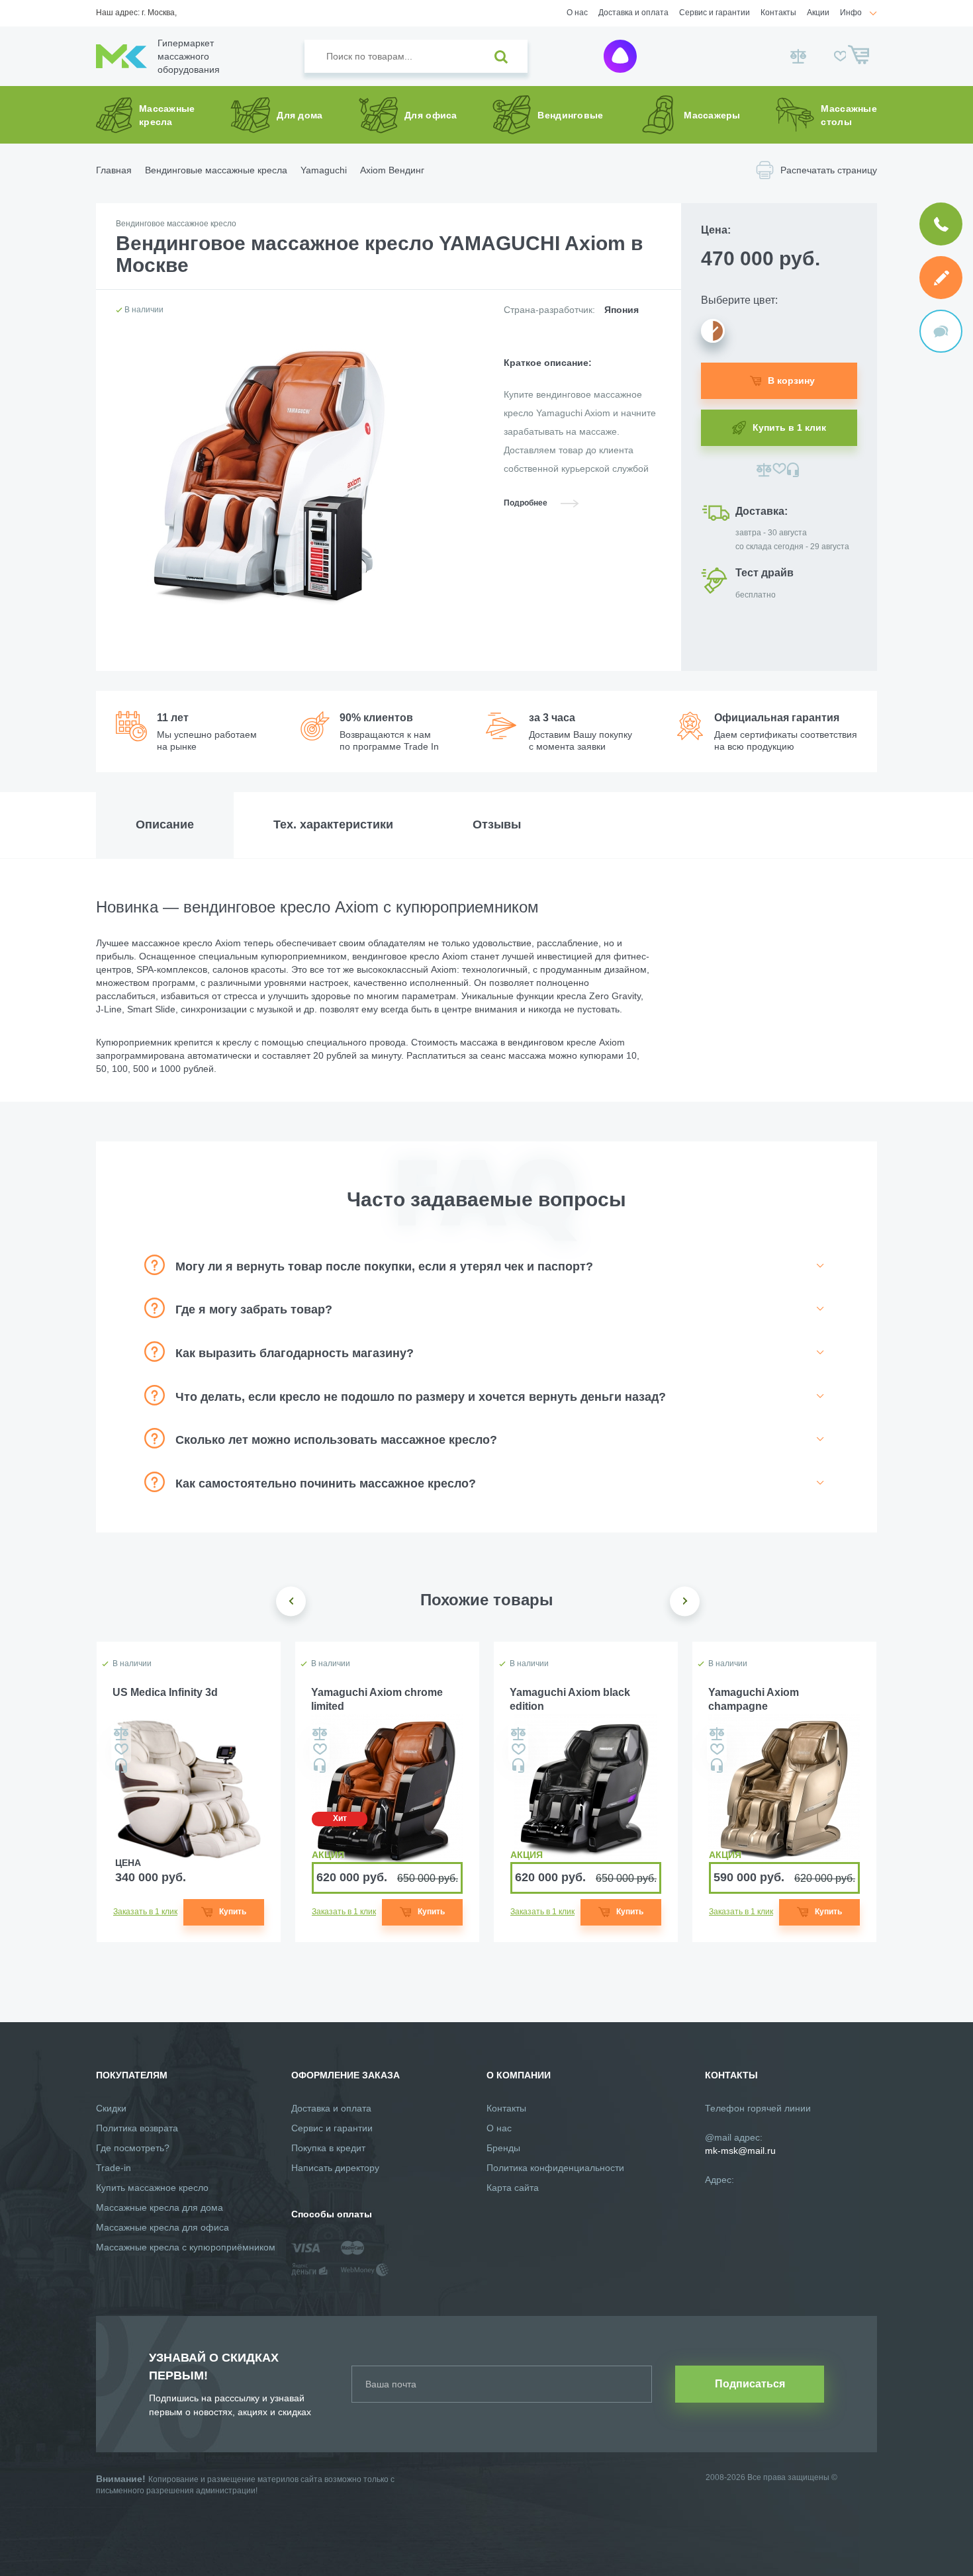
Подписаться (750, 2384)
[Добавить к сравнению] (764, 470)
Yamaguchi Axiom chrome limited (377, 1699)
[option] (189, 1792)
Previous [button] (291, 1601)
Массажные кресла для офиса (162, 2227)
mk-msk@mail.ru (740, 2151)
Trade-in (114, 2168)
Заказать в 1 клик (145, 1912)
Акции (818, 13)
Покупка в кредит (328, 2148)
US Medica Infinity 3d (165, 1692)
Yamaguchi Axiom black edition (570, 1699)
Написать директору (335, 2168)
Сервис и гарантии (715, 13)
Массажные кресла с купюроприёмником (186, 2247)
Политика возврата (137, 2128)
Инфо (851, 13)
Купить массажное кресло (152, 2188)
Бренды (503, 2148)
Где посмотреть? (133, 2148)
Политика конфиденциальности (555, 2168)
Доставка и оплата (633, 13)
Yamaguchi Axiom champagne (754, 1699)
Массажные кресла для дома (160, 2207)
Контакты (778, 13)
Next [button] (685, 1601)
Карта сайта (513, 2188)
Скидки (111, 2108)
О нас (577, 13)
